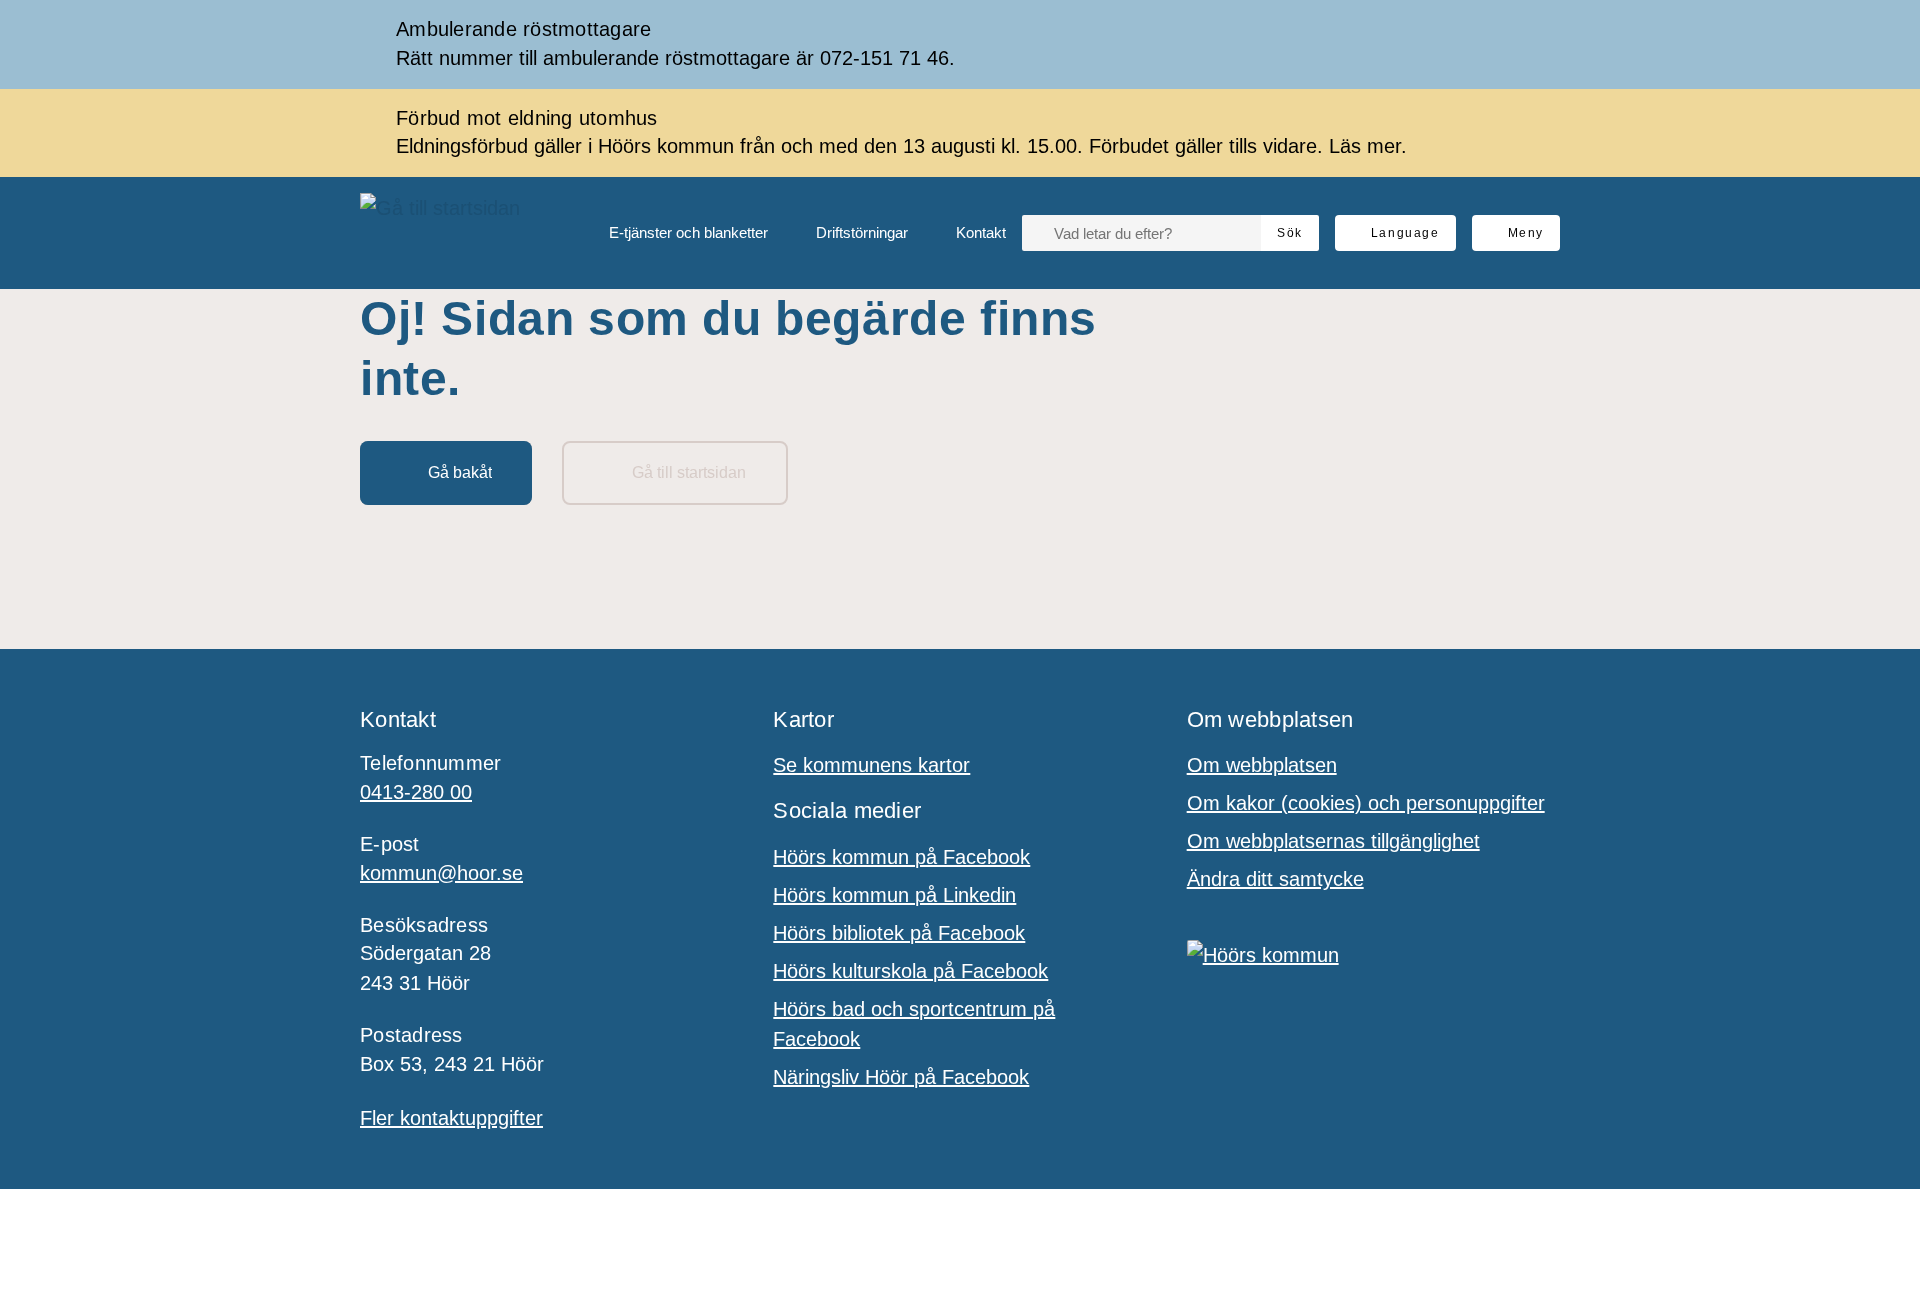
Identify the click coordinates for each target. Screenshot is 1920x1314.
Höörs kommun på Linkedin (894, 895)
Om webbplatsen (1262, 765)
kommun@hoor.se (441, 873)
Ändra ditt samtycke (1275, 879)
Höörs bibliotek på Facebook (899, 933)
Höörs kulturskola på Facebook (910, 971)
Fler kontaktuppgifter (451, 1118)
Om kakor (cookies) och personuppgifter (1366, 803)
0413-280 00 (416, 792)
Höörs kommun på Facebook (901, 857)
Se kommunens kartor (871, 765)
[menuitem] (672, 233)
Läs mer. (1368, 146)
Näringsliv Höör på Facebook (901, 1077)
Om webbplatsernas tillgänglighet (1333, 841)
